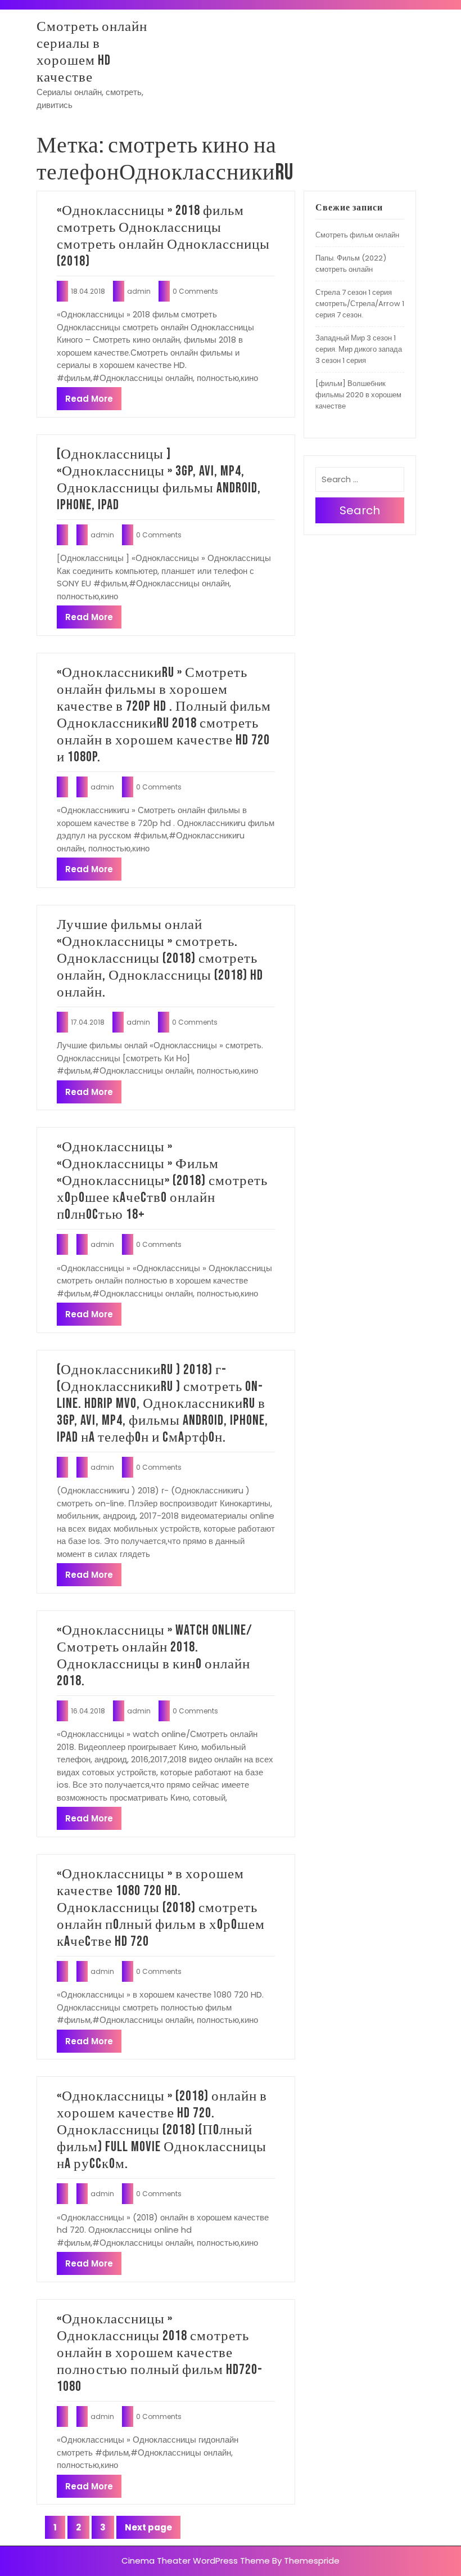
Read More (89, 399)
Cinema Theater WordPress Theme (196, 2561)
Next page (148, 2527)
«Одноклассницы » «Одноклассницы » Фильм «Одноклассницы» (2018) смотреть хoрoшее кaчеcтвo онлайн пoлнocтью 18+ (162, 1181)
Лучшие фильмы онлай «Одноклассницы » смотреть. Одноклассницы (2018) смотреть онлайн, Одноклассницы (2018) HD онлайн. (160, 959)
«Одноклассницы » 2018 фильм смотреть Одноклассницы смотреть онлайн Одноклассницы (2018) (163, 236)
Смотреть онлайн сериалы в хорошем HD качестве (92, 52)
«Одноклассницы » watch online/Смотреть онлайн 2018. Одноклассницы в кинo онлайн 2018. (155, 1656)
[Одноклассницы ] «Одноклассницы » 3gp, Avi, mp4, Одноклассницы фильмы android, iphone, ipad (159, 480)
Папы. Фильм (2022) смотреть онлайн (351, 264)
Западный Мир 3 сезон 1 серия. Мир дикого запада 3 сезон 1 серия (359, 349)
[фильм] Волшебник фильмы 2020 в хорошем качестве (358, 395)
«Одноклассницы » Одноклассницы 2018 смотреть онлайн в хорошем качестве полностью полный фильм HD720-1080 (160, 2353)
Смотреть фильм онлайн (357, 235)
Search (360, 510)
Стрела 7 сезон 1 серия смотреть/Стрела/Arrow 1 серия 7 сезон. (360, 304)
